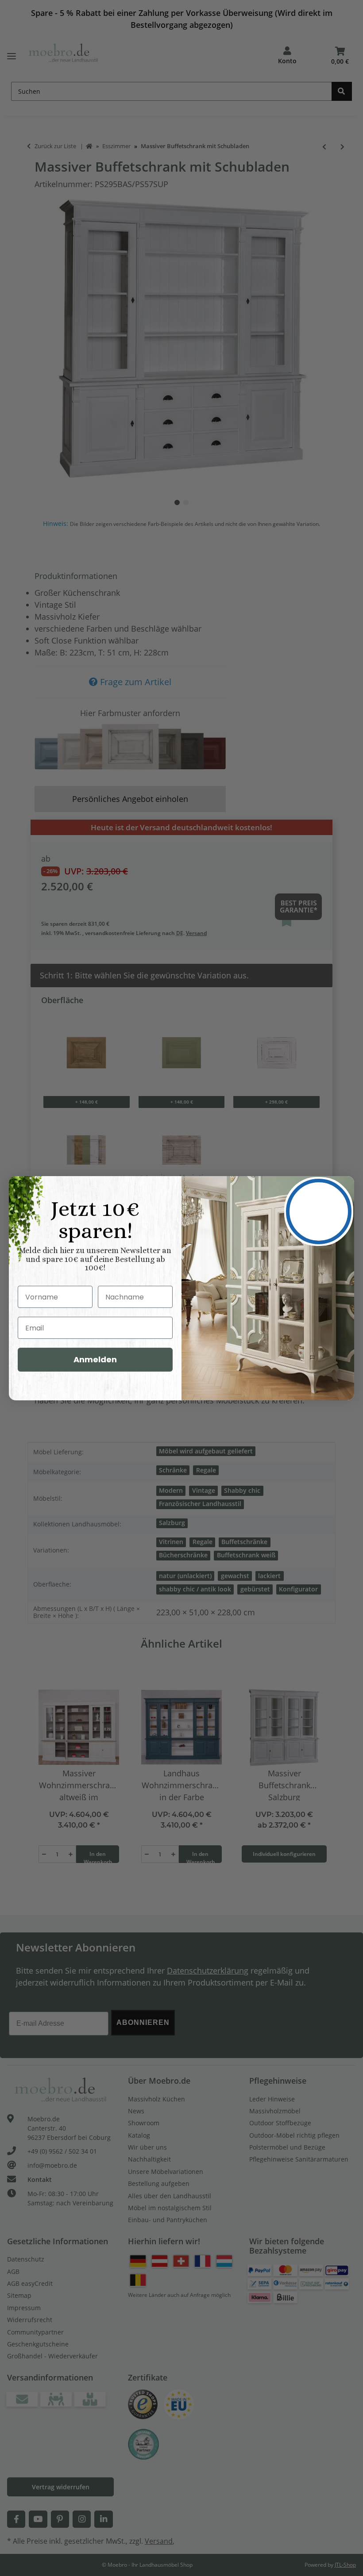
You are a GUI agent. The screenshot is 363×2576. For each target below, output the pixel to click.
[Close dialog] (319, 1211)
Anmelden (95, 1359)
